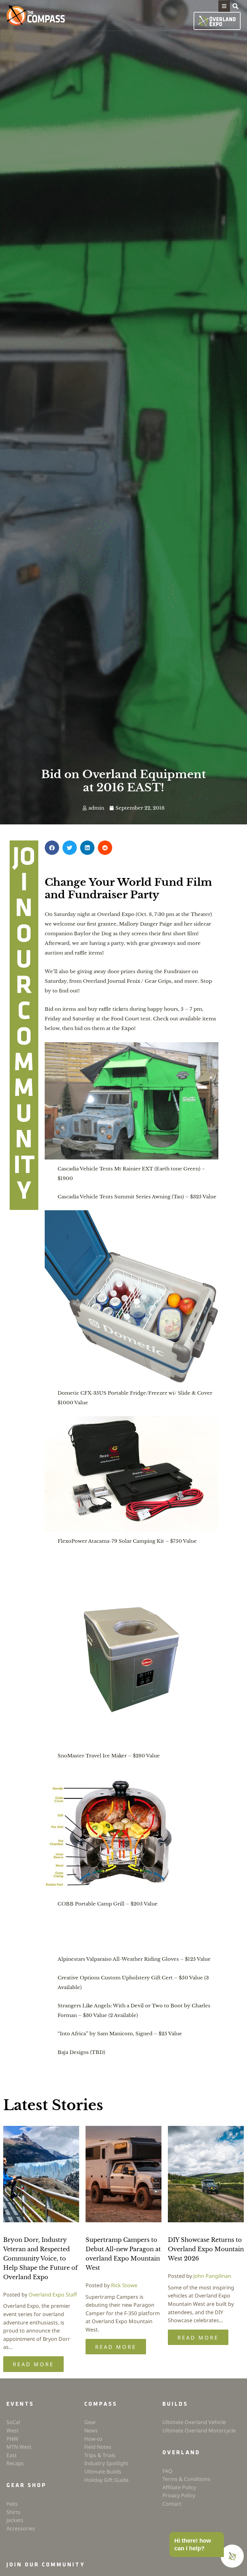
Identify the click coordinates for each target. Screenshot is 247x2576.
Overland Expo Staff (53, 2295)
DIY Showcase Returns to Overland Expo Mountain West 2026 (206, 2249)
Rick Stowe (124, 2285)
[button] (224, 6)
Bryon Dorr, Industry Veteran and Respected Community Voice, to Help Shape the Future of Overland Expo (40, 2258)
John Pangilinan (212, 2276)
